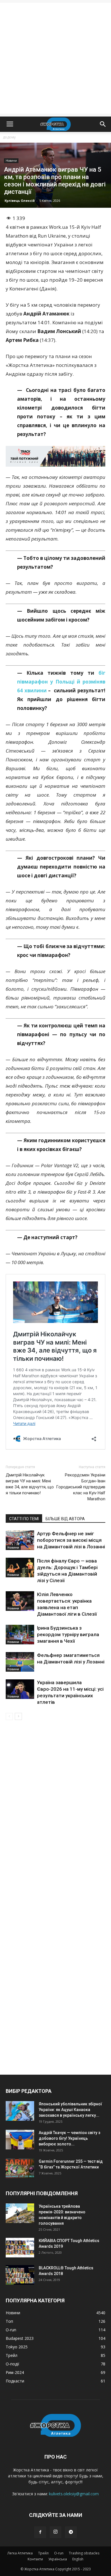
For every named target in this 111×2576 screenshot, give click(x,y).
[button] (103, 124)
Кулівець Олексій (20, 201)
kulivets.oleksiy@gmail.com (74, 2494)
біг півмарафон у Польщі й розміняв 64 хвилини (61, 682)
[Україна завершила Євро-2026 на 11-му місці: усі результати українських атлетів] (20, 1689)
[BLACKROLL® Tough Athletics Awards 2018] (20, 2275)
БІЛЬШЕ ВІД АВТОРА (65, 1519)
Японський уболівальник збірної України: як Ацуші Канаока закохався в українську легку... (70, 2110)
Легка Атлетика (20, 2553)
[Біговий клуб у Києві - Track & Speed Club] (55, 456)
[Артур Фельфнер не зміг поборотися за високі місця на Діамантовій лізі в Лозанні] (20, 1540)
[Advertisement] (55, 58)
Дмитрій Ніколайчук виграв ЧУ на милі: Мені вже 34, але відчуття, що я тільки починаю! (30, 1484)
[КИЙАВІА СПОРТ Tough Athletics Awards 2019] (20, 2248)
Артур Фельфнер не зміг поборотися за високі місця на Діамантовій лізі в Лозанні (71, 1540)
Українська (58, 2559)
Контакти (35, 2559)
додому (9, 137)
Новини (11, 161)
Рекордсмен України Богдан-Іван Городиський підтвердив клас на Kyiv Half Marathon (81, 1487)
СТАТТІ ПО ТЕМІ (24, 1519)
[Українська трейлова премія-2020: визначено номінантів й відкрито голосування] (20, 2213)
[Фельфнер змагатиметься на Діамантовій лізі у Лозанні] (20, 1662)
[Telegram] (71, 2532)
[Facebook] (40, 2532)
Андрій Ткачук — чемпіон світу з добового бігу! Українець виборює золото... (69, 2138)
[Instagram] (55, 2532)
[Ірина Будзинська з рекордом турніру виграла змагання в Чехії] (20, 1635)
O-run (59, 2553)
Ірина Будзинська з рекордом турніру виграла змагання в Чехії (68, 1634)
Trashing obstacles (84, 2553)
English (78, 2559)
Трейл (43, 2553)
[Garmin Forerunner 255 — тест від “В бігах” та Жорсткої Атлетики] (20, 2168)
